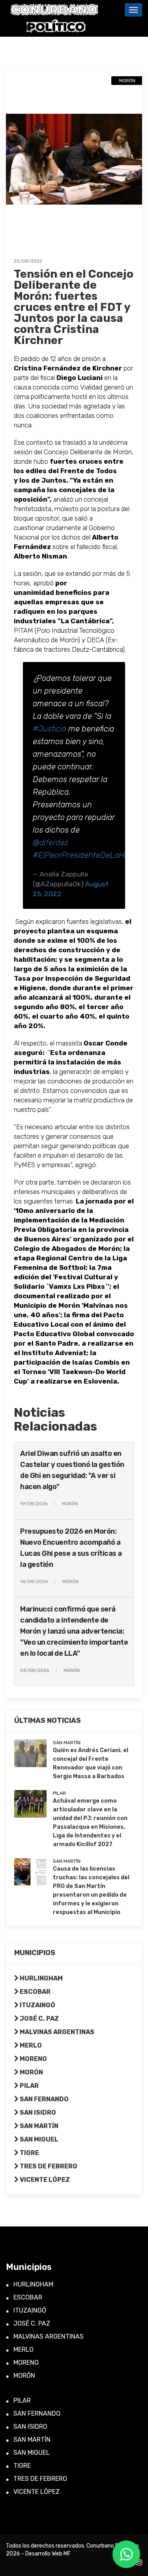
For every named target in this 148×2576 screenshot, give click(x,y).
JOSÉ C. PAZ (39, 2018)
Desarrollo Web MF (48, 2554)
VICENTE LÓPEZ (44, 2180)
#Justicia (50, 729)
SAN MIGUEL (38, 2139)
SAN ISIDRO (37, 2113)
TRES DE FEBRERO (48, 2166)
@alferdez (51, 842)
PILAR (29, 2086)
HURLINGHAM (41, 1978)
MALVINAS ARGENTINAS (56, 2032)
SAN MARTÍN (38, 2126)
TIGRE (29, 2153)
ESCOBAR (35, 1992)
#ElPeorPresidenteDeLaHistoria (89, 855)
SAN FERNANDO (44, 2099)
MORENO (33, 2059)
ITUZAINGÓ (37, 2005)
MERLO (30, 2045)
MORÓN (31, 2072)
